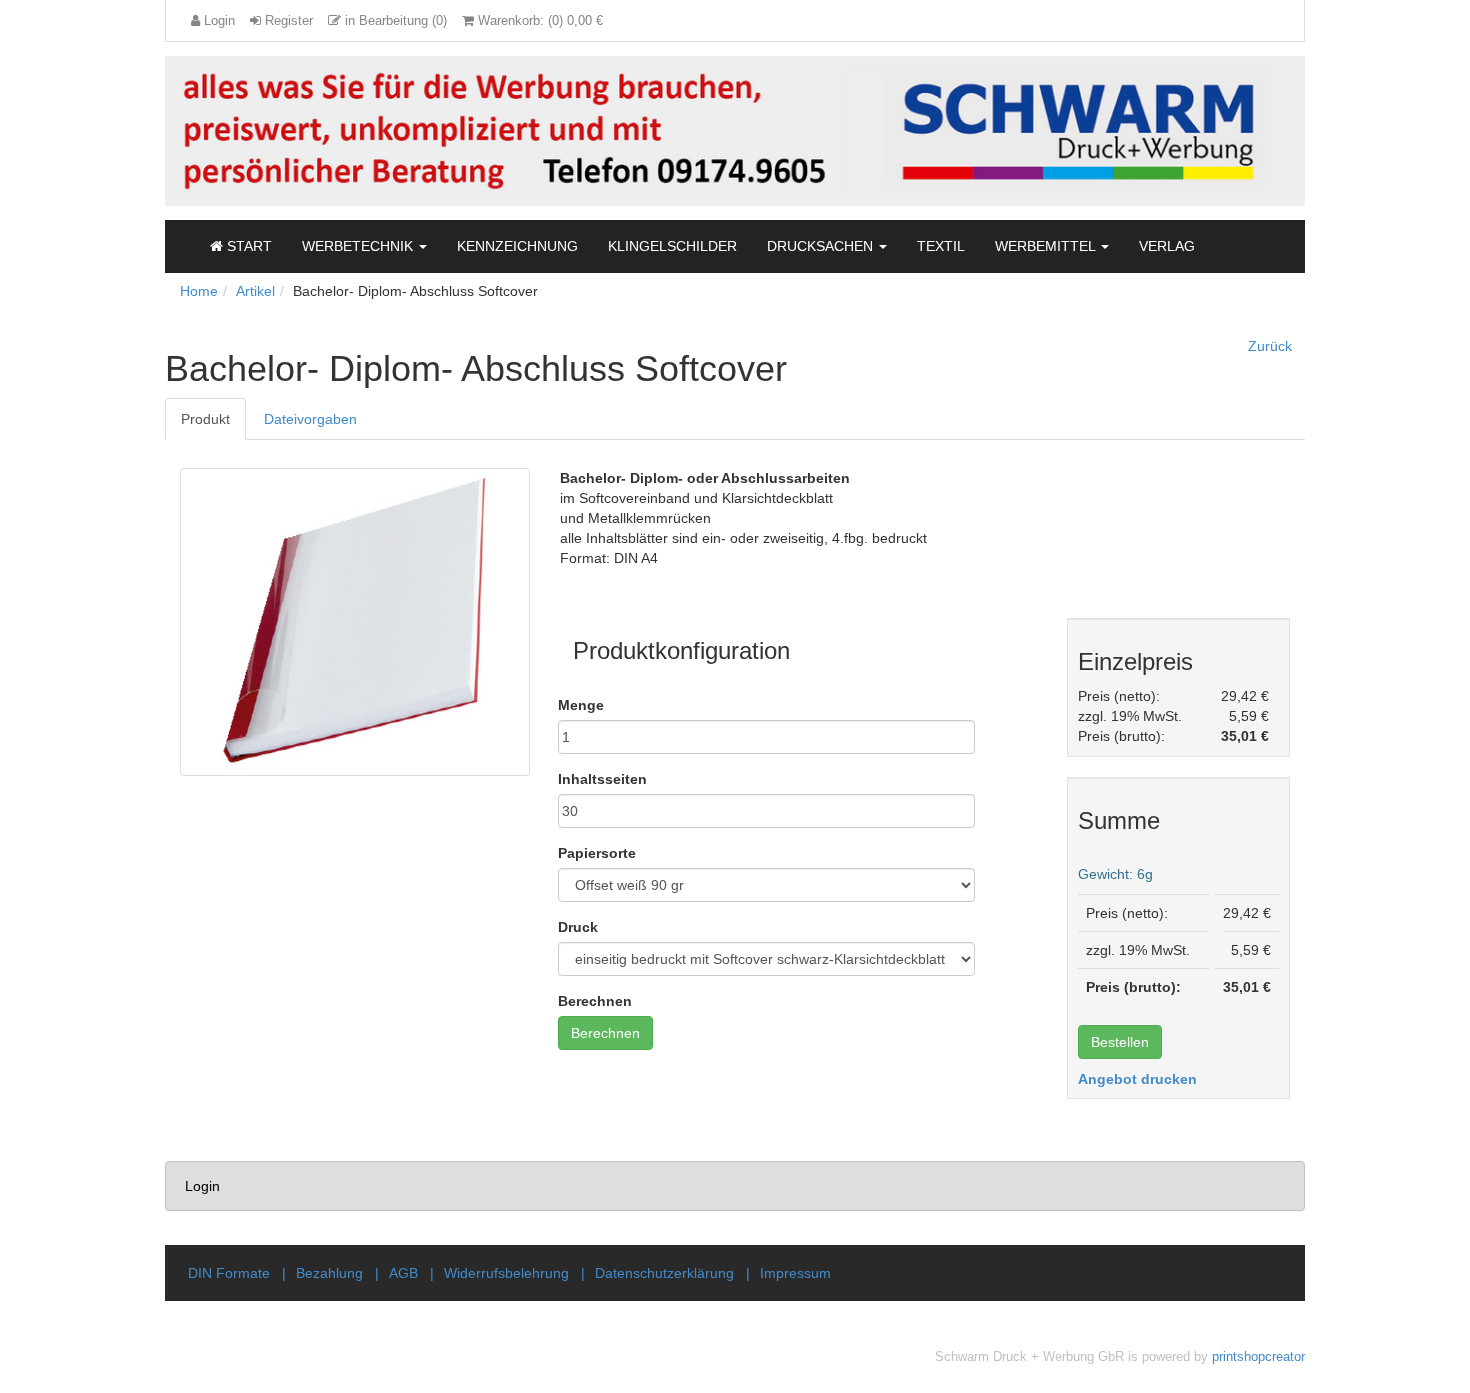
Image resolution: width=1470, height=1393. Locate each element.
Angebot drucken (1137, 1079)
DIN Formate (229, 1273)
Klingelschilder (672, 246)
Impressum (795, 1273)
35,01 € (1245, 736)
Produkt (205, 419)
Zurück (1270, 346)
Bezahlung (329, 1273)
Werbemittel (1047, 246)
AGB (403, 1273)
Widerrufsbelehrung (506, 1273)
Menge (581, 705)
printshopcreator (1258, 1357)
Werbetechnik (359, 246)
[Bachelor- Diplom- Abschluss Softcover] (355, 622)
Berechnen (595, 1001)
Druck (578, 927)
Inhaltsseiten (602, 779)
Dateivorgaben (310, 419)
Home (199, 291)
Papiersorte (597, 853)
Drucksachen (822, 246)
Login (202, 1186)
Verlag (1167, 246)
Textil (941, 246)
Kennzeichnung (517, 246)
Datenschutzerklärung (664, 1273)
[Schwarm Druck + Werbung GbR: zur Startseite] (735, 129)
